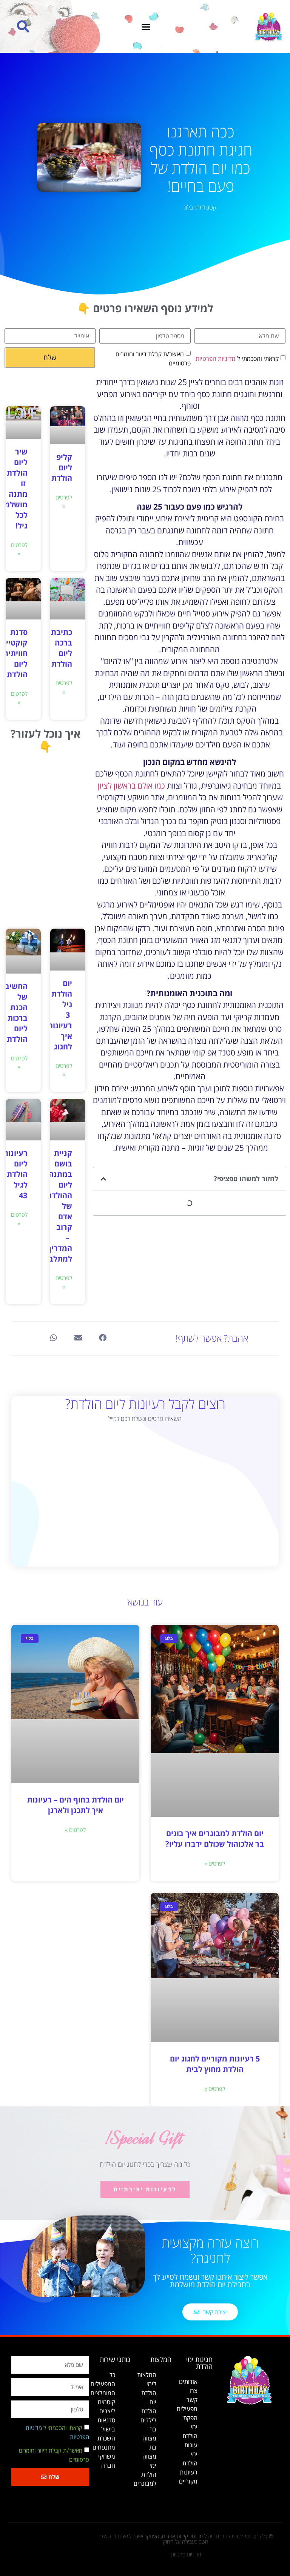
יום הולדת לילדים (148, 2411)
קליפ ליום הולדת (62, 468)
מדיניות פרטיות (186, 2554)
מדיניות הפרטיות (216, 359)
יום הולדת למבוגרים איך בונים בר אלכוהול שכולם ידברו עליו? (215, 1839)
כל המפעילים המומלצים (103, 2384)
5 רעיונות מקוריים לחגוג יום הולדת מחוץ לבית (215, 2064)
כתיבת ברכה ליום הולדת (62, 648)
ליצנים (107, 2411)
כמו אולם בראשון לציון (131, 786)
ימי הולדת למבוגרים (145, 2474)
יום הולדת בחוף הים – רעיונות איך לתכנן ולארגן (76, 1805)
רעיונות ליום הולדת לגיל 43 (15, 1174)
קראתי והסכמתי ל (237, 359)
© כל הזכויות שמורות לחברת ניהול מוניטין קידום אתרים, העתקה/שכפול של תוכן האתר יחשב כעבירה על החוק (186, 2539)
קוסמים (106, 2402)
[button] (146, 26)
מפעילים (187, 2409)
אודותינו (188, 2382)
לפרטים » (64, 501)
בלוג (188, 207)
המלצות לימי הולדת (147, 2384)
